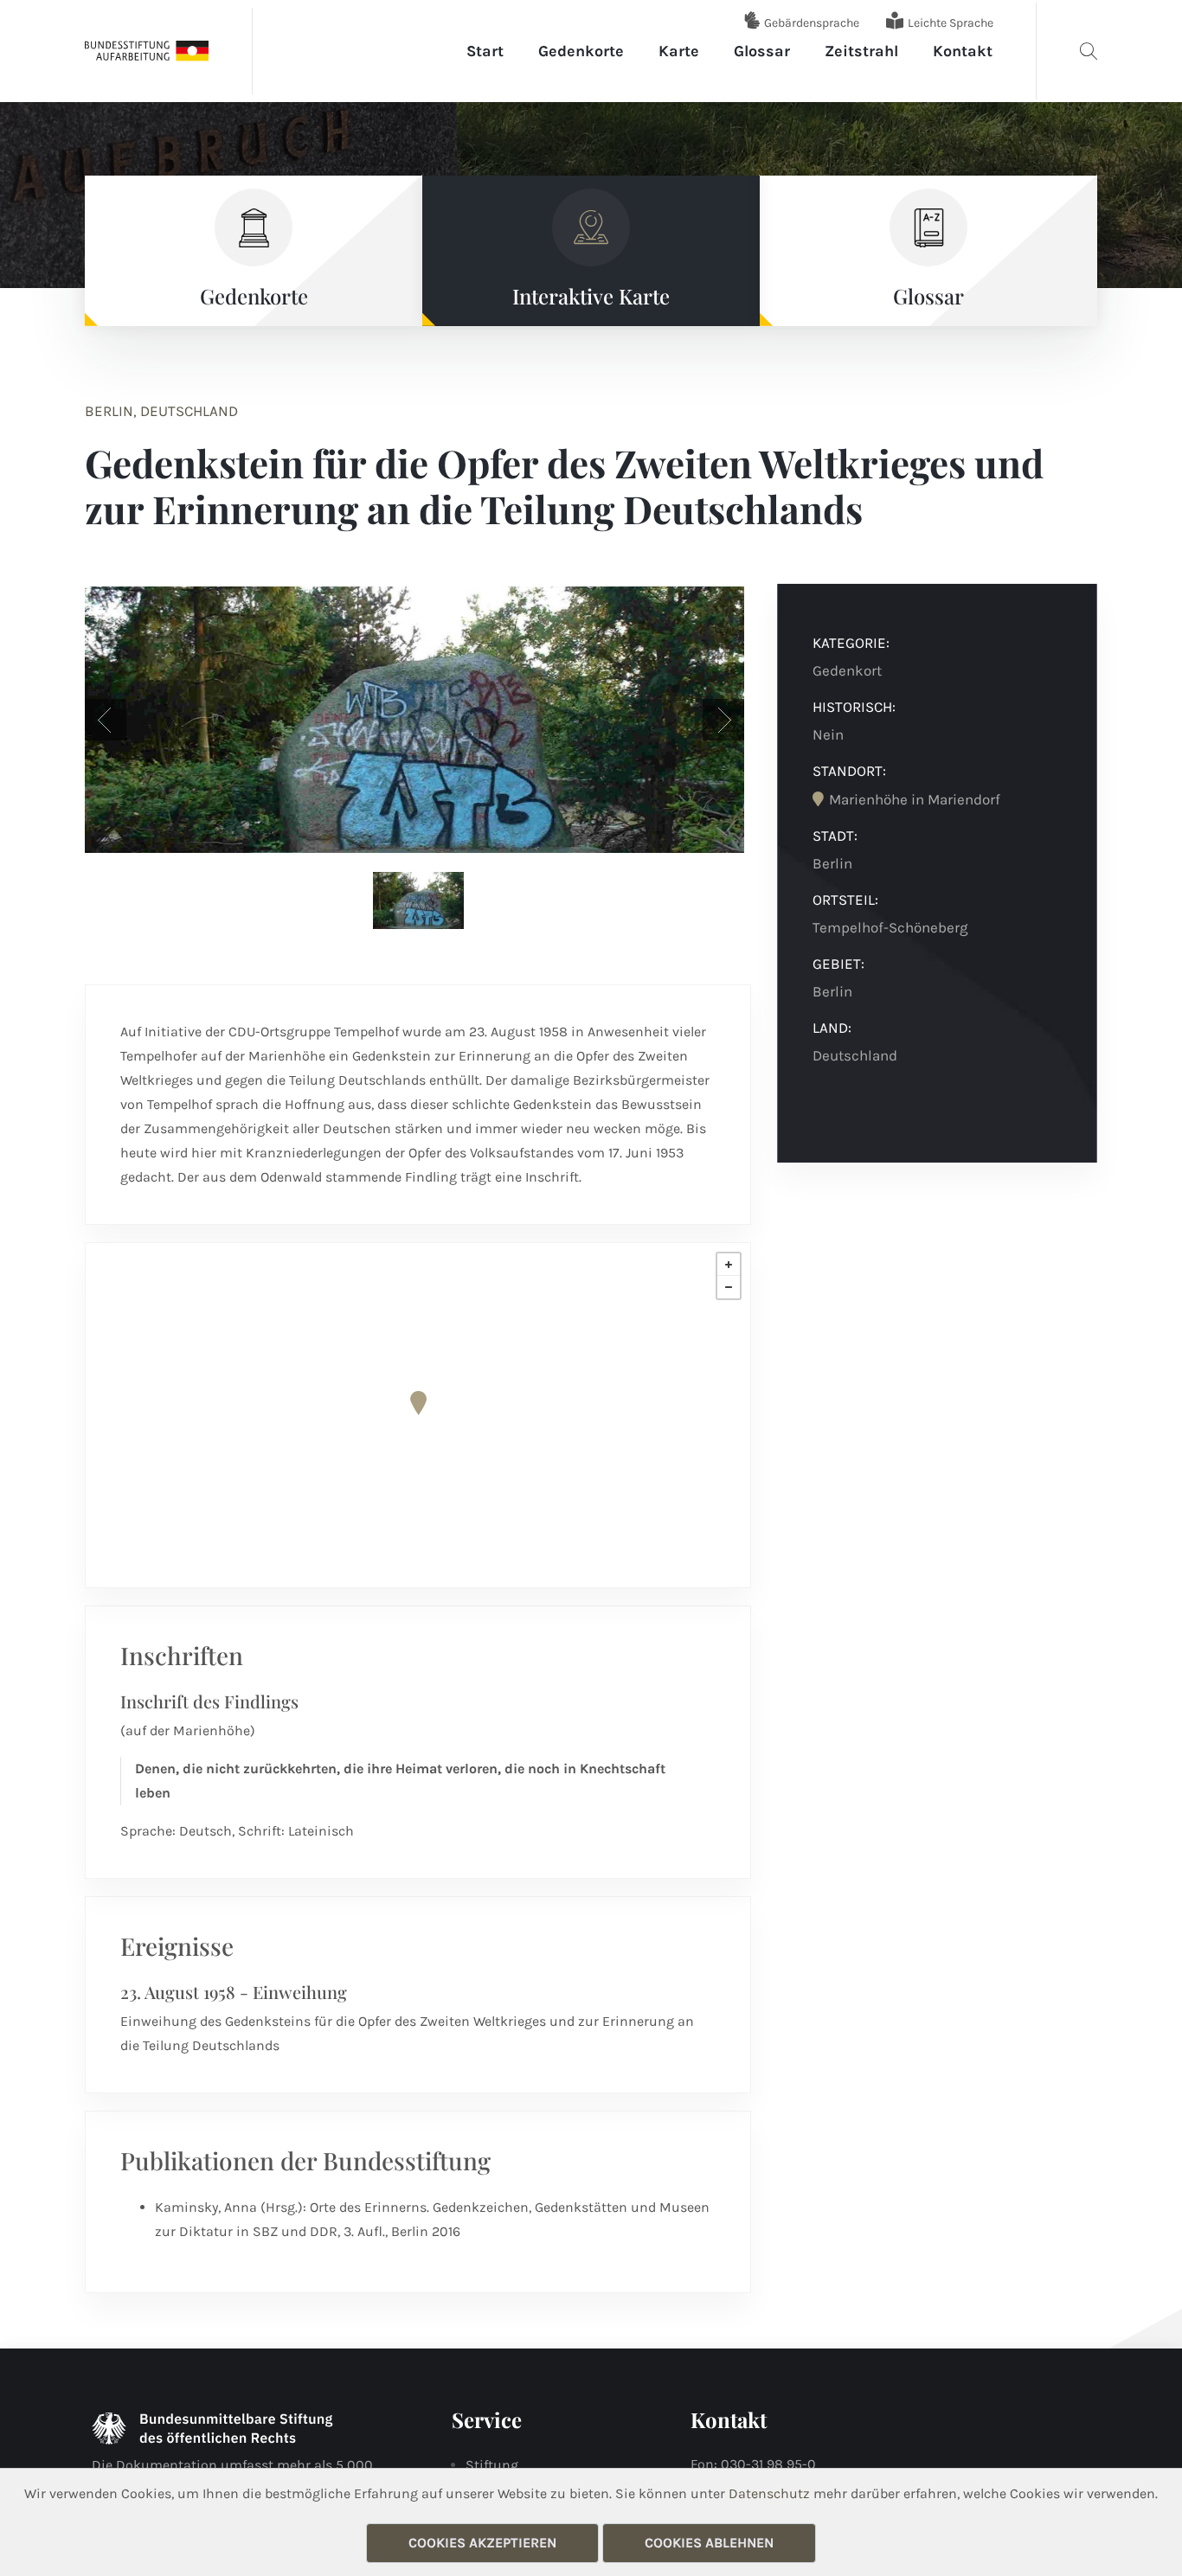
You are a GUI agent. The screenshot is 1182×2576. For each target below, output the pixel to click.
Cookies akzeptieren (482, 2543)
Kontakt (963, 51)
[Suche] (1089, 51)
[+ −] (418, 1415)
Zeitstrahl (861, 51)
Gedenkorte (581, 51)
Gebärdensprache (812, 23)
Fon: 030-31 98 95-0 (753, 2464)
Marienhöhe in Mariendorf (915, 799)
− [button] (729, 1287)
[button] (106, 720)
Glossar (762, 51)
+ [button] (729, 1265)
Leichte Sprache (951, 23)
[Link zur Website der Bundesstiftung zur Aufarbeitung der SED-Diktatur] (147, 50)
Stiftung (492, 2465)
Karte (679, 51)
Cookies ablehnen (709, 2543)
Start (485, 51)
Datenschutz (769, 2493)
